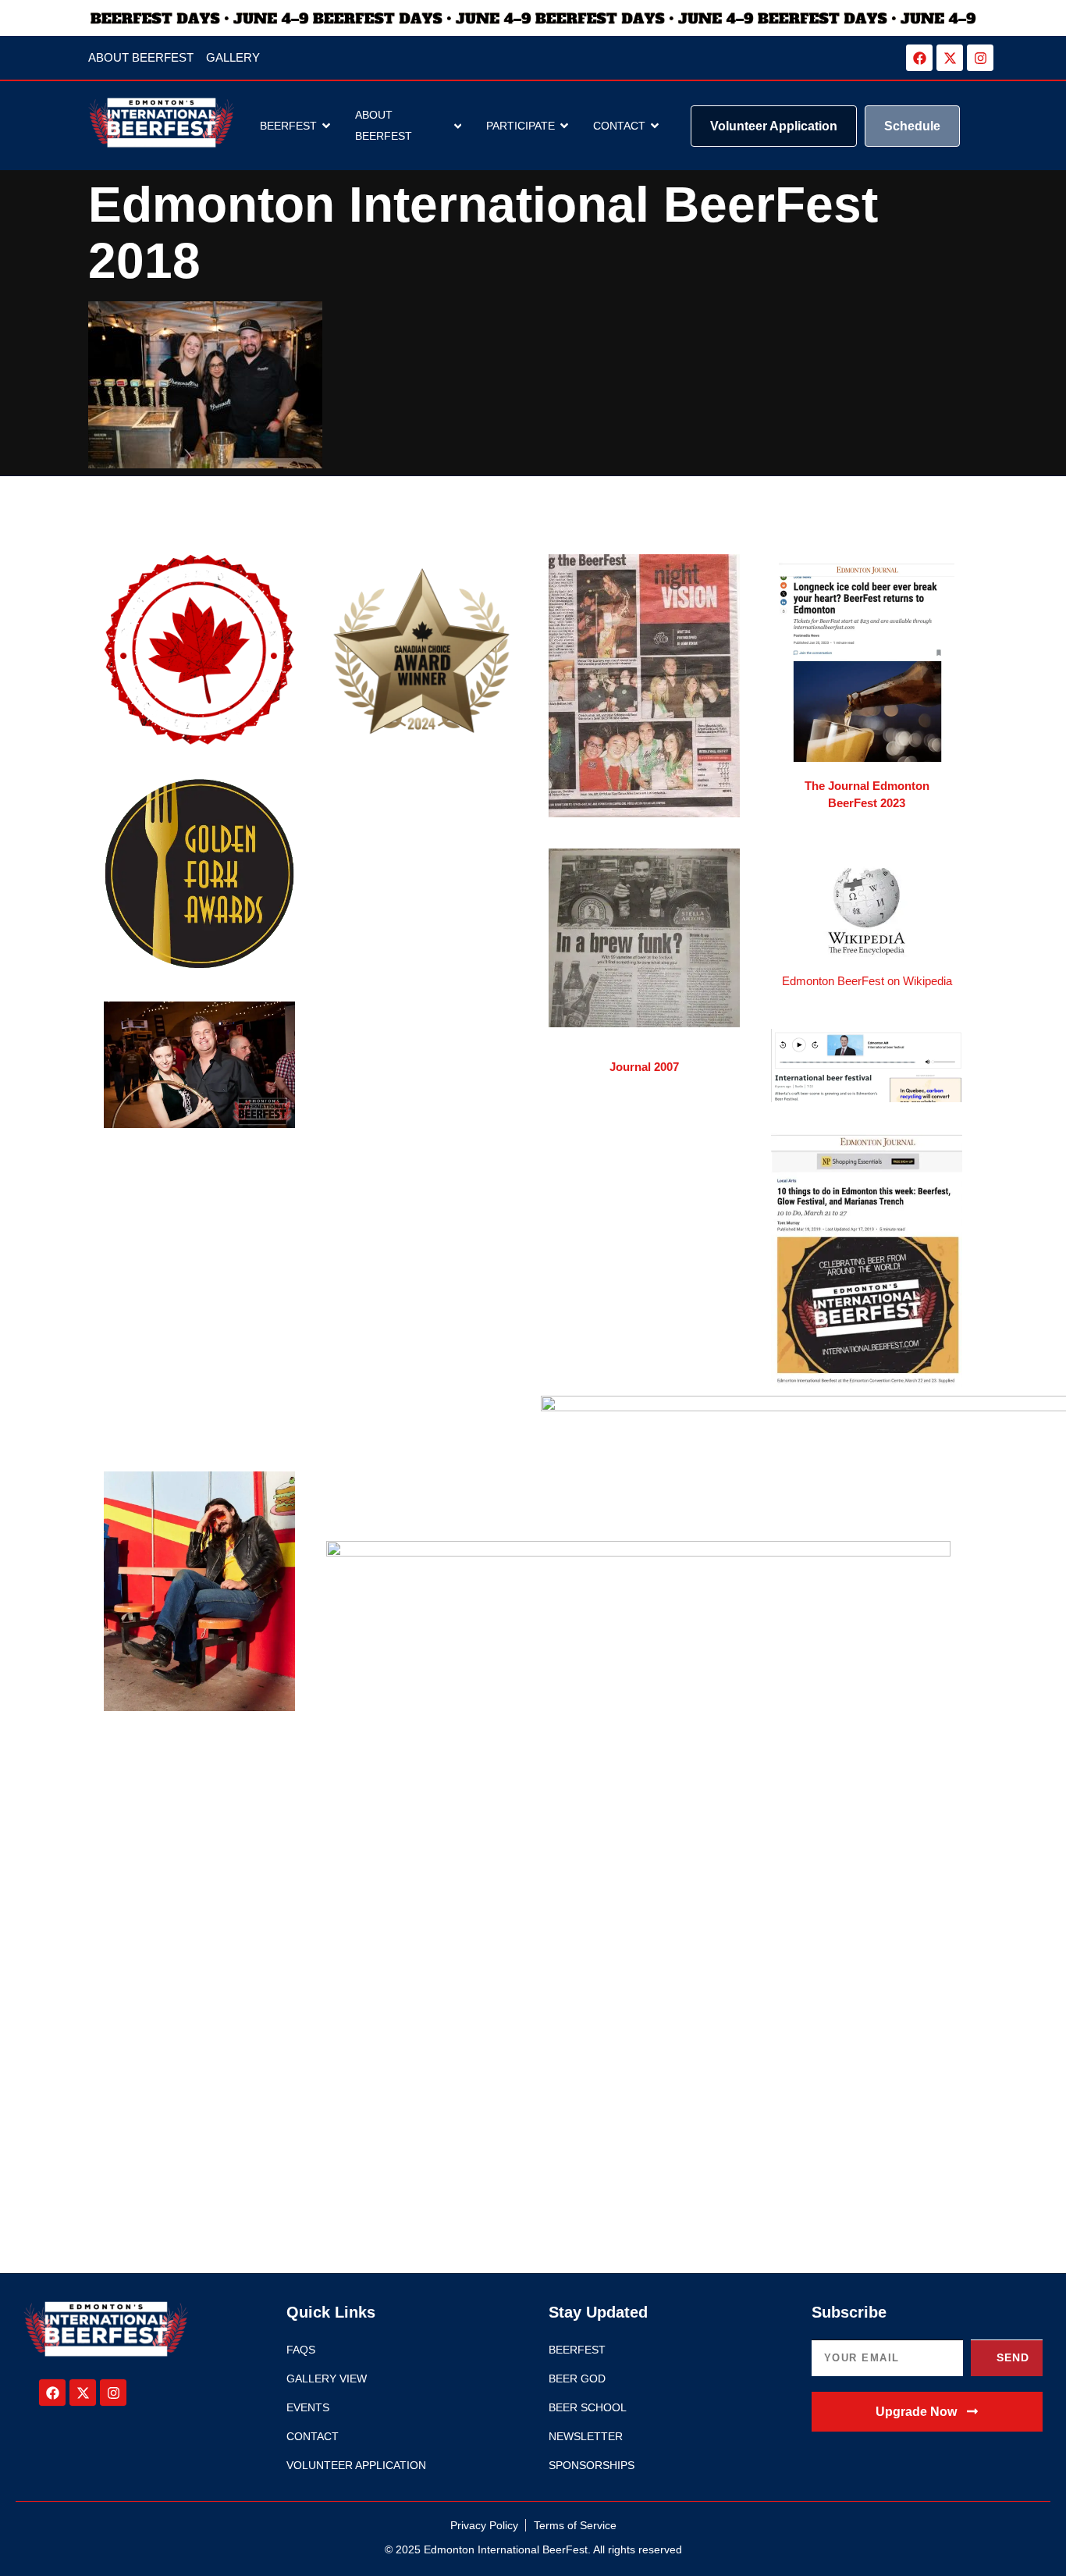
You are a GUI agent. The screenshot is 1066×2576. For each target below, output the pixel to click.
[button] (927, 2412)
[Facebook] (919, 58)
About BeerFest (384, 125)
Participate (521, 126)
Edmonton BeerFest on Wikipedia (867, 981)
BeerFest (288, 126)
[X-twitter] (950, 58)
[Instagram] (980, 58)
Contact (619, 126)
